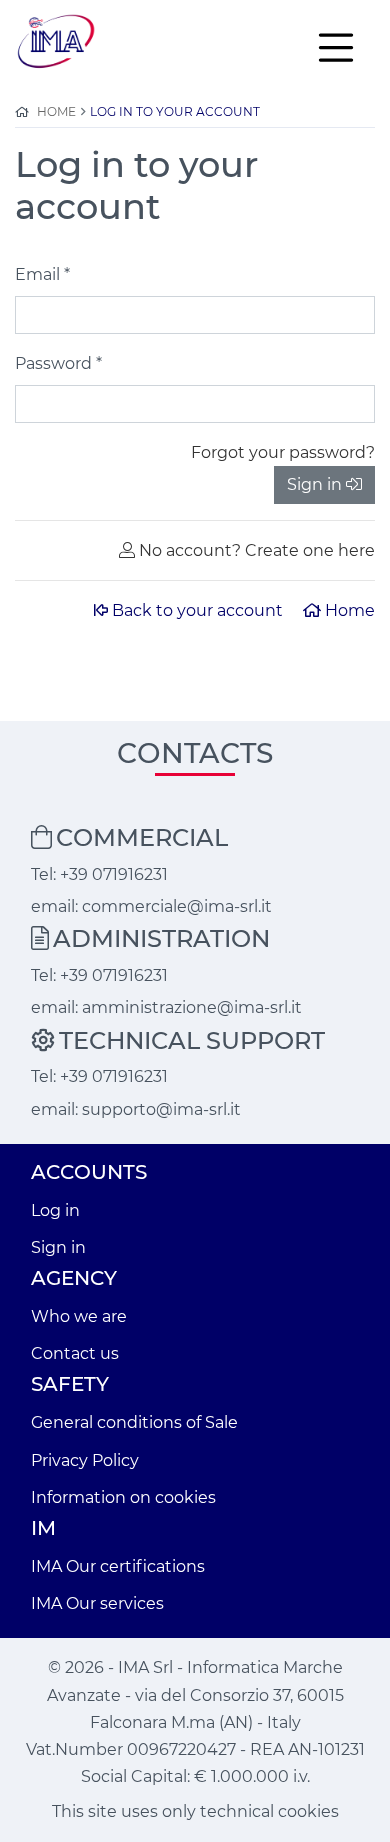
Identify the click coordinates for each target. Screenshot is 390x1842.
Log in (55, 1210)
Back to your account (199, 610)
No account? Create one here (257, 550)
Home (350, 610)
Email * (42, 274)
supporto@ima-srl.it (161, 1109)
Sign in (314, 484)
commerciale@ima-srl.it (177, 906)
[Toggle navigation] (336, 46)
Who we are (79, 1316)
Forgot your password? (283, 452)
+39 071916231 (114, 874)
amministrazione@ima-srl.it (192, 1007)
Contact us (75, 1353)
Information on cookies (123, 1497)
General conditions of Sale (134, 1422)
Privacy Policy (85, 1460)
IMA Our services (97, 1603)
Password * (58, 363)
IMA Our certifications (118, 1566)
